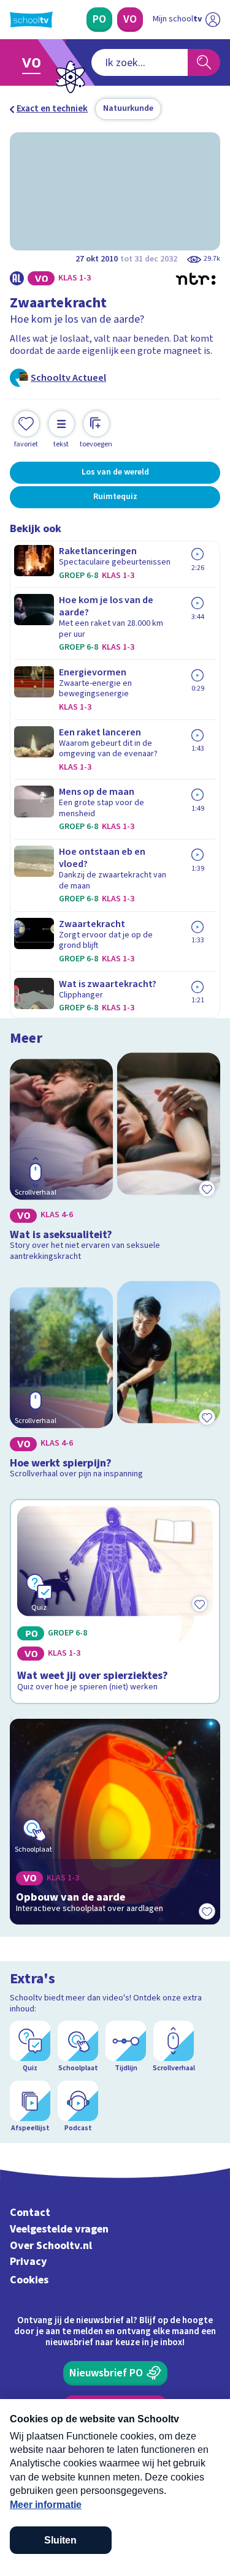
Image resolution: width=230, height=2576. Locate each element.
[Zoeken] (204, 62)
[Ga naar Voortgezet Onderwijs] (35, 62)
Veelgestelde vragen (59, 2229)
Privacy (29, 2262)
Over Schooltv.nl (51, 2246)
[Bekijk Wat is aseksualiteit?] (115, 1159)
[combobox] (140, 62)
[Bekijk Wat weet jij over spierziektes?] (115, 1602)
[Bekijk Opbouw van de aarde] (115, 1822)
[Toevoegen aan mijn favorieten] (207, 1189)
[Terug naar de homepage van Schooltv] (31, 20)
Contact (30, 2213)
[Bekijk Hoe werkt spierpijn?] (115, 1382)
